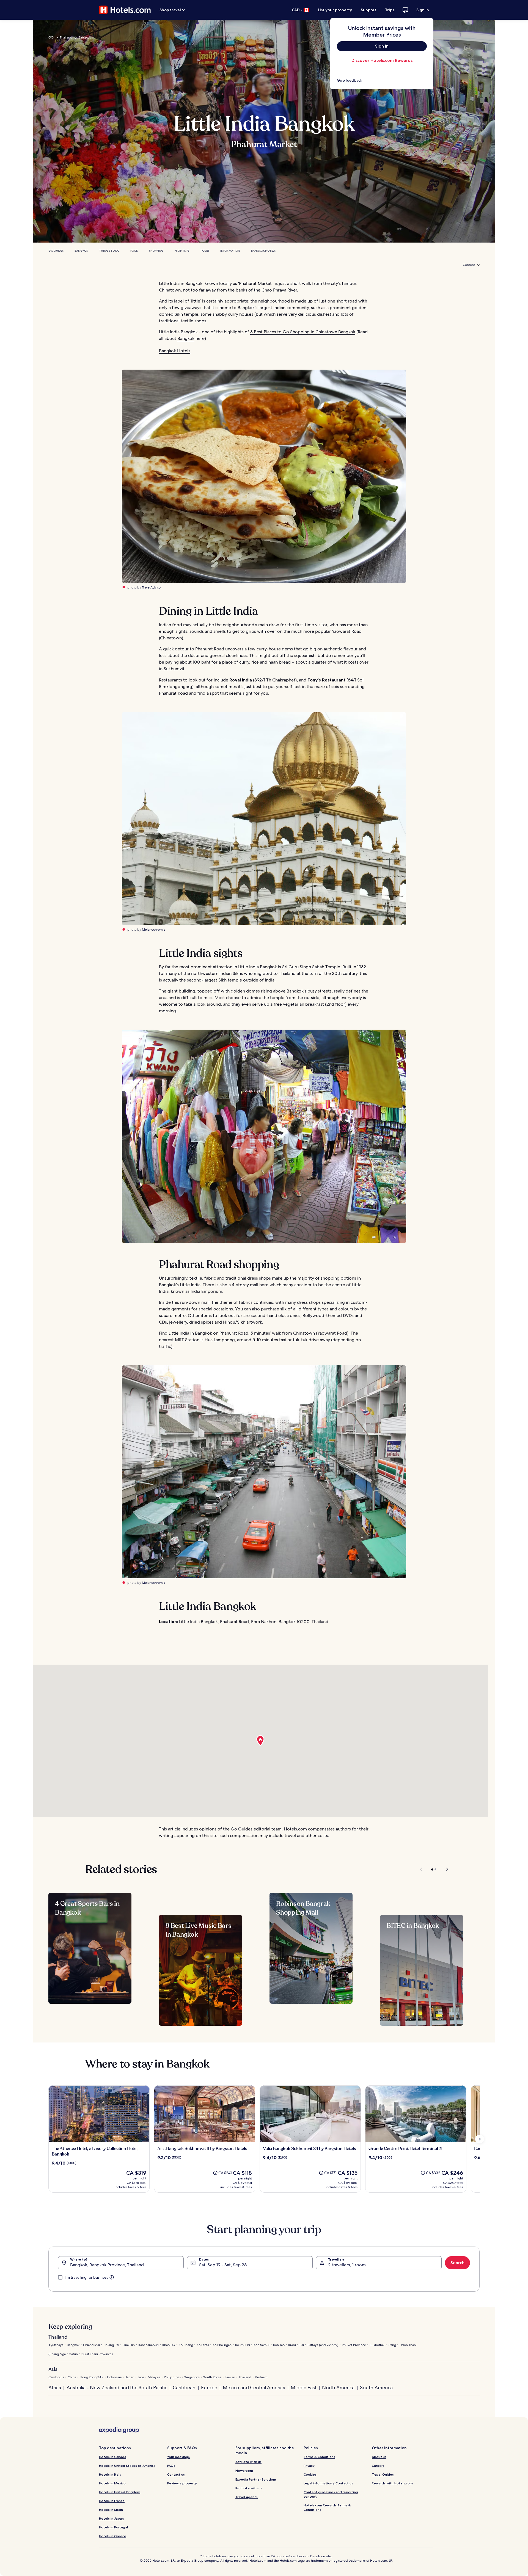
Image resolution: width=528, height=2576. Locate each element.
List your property (335, 10)
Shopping (156, 251)
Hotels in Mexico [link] (112, 2483)
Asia (53, 2369)
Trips (390, 10)
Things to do (109, 251)
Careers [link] (378, 2466)
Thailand (66, 37)
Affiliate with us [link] (248, 2462)
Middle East (304, 2387)
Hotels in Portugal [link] (113, 2527)
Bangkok (85, 37)
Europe (209, 2387)
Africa (55, 2387)
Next (445, 1869)
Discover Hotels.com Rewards (382, 60)
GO (51, 37)
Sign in (423, 10)
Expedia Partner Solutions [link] (256, 2479)
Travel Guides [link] (383, 2474)
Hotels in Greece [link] (113, 2536)
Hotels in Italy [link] (110, 2474)
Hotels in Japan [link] (111, 2518)
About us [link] (379, 2457)
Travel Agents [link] (247, 2497)
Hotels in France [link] (112, 2501)
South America (376, 2387)
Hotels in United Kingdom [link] (120, 2492)
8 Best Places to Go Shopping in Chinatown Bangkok (303, 332)
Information (230, 251)
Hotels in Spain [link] (111, 2510)
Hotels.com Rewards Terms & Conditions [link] (327, 2507)
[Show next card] (480, 2139)
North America (338, 2387)
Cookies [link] (310, 2474)
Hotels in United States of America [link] (127, 2466)
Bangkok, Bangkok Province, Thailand (107, 2265)
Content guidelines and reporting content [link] (331, 2494)
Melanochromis (153, 930)
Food (134, 251)
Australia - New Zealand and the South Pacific (117, 2387)
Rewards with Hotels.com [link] (392, 2483)
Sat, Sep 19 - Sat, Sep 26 (223, 2265)
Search (457, 2263)
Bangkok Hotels (263, 251)
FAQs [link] (171, 2466)
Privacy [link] (309, 2466)
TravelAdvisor (152, 587)
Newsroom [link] (244, 2471)
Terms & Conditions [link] (319, 2457)
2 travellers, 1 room (347, 2265)
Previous (421, 1869)
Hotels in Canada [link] (113, 2457)
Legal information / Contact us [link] (328, 2483)
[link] (382, 80)
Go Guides (56, 251)
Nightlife (182, 251)
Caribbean (184, 2387)
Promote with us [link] (249, 2488)
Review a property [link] (182, 2483)
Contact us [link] (176, 2474)
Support (369, 10)
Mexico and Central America (254, 2387)
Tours (205, 251)
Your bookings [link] (178, 2457)
